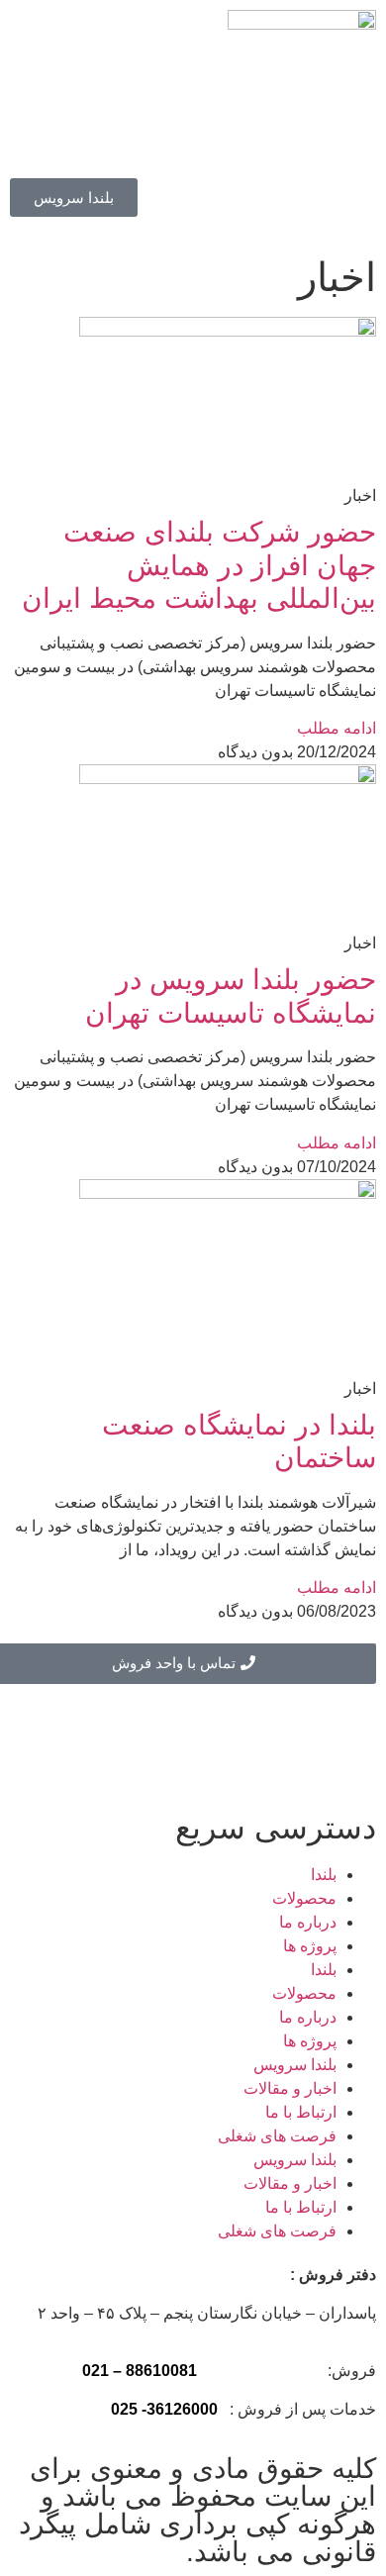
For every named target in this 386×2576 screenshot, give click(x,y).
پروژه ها (310, 1946)
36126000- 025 (164, 2409)
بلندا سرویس (295, 2065)
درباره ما (308, 1922)
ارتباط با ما (301, 2112)
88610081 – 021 (140, 2371)
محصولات (304, 1898)
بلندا (324, 1875)
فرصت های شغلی (277, 2136)
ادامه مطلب (337, 728)
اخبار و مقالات (290, 2088)
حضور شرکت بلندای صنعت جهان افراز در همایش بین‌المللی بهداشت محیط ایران (199, 565)
